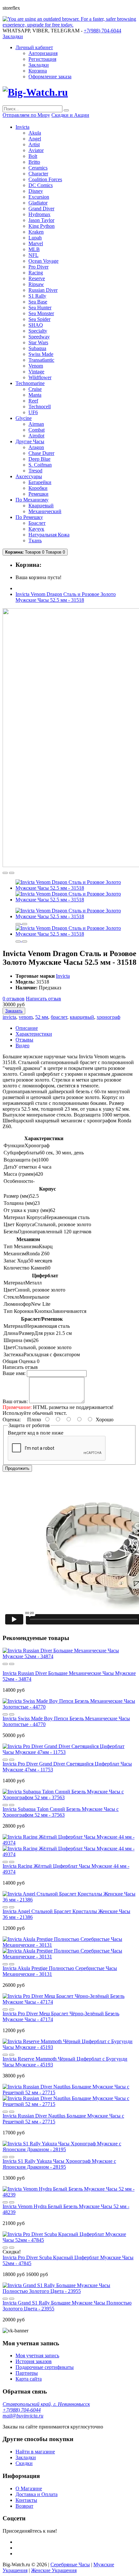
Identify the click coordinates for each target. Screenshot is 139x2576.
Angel (35, 139)
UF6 (33, 412)
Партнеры (27, 2373)
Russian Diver (43, 290)
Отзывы (24, 1040)
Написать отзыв (43, 999)
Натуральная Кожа (49, 535)
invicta (9, 1017)
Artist (34, 144)
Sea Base (38, 302)
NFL (33, 255)
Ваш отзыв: (15, 1401)
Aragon (36, 447)
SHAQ (36, 325)
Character (38, 174)
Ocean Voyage (43, 261)
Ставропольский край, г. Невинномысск (46, 2404)
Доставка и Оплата (37, 2494)
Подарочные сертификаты (45, 2367)
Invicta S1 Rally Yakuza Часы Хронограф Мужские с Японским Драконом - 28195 (59, 2164)
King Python (42, 226)
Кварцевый (41, 506)
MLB (34, 249)
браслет (59, 1017)
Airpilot (36, 436)
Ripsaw (36, 284)
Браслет (37, 523)
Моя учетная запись (37, 2356)
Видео (22, 1046)
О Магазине (29, 2488)
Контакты (26, 2500)
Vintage (36, 372)
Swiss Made (41, 354)
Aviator (36, 150)
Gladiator (38, 203)
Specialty (38, 331)
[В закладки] (5, 873)
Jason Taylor (41, 220)
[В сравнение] (12, 873)
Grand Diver (41, 209)
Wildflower (40, 377)
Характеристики (34, 1034)
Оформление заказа (50, 77)
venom (26, 1017)
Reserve (37, 278)
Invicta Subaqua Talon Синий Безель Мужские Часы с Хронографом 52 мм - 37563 (61, 1812)
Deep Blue (39, 459)
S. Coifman (40, 465)
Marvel (36, 243)
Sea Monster (41, 313)
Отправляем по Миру (26, 115)
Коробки (38, 488)
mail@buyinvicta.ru (23, 2416)
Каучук (36, 529)
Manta (35, 395)
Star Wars (38, 342)
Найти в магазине (35, 2452)
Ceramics (38, 168)
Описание (27, 1028)
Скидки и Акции (70, 115)
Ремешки (38, 494)
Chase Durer (41, 453)
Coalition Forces (45, 179)
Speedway (39, 337)
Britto (34, 162)
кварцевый (82, 1017)
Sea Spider (39, 319)
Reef (33, 401)
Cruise (35, 389)
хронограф (108, 1017)
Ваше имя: (14, 1373)
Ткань (35, 540)
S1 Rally (37, 296)
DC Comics (41, 185)
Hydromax (39, 214)
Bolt (33, 156)
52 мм (42, 1017)
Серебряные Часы (70, 2565)
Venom (36, 366)
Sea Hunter (40, 308)
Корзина (38, 71)
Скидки (24, 2463)
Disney (36, 191)
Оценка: (12, 1420)
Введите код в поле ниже (36, 1433)
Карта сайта (29, 2379)
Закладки (39, 65)
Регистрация (42, 59)
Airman (36, 424)
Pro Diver (38, 267)
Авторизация (43, 53)
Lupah (35, 238)
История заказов (34, 2361)
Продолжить (17, 1468)
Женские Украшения (54, 2570)
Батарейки (40, 482)
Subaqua (37, 348)
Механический (45, 511)
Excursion (39, 197)
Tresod (35, 471)
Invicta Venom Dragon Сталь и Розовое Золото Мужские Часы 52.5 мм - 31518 (66, 597)
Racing (36, 273)
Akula (35, 133)
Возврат (24, 2506)
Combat (37, 430)
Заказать (14, 1011)
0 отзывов (14, 999)
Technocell (40, 407)
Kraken (36, 232)
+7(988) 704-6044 (22, 2410)
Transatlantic (41, 360)
